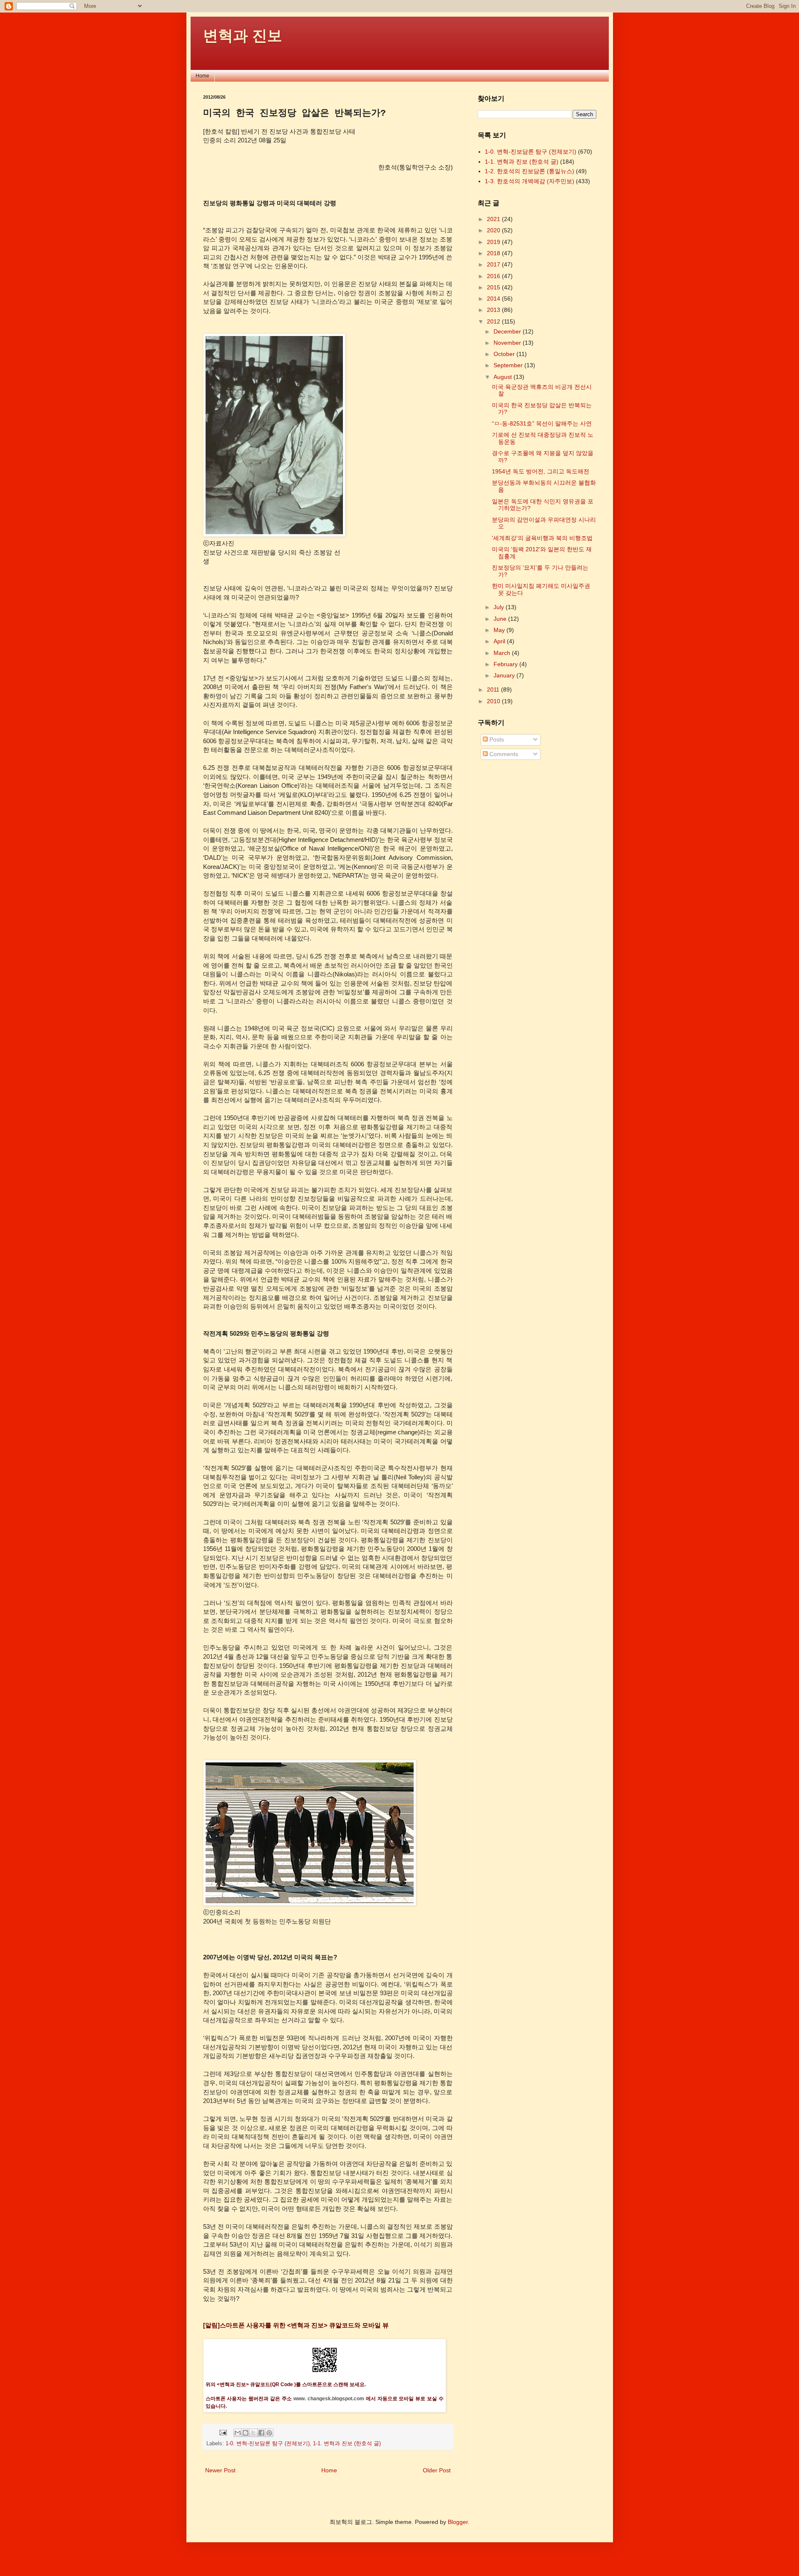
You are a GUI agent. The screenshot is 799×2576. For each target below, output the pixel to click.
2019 (494, 242)
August (504, 377)
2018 (494, 253)
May (500, 630)
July (500, 607)
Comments (503, 754)
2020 (494, 230)
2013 (494, 310)
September (509, 365)
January (505, 675)
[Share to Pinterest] (269, 2433)
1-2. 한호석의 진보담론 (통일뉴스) (530, 171)
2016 (494, 276)
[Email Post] (223, 2432)
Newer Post (220, 2470)
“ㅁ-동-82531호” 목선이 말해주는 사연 (542, 423)
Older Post (437, 2470)
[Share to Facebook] (261, 2433)
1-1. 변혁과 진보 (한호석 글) (347, 2444)
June (501, 619)
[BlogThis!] (246, 2433)
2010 (494, 701)
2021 (494, 219)
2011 (494, 689)
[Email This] (238, 2433)
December (508, 331)
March (503, 653)
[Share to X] (253, 2433)
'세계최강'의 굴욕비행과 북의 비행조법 (542, 538)
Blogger (458, 2522)
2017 (494, 264)
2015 (494, 287)
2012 (494, 321)
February (506, 664)
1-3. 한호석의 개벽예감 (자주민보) (530, 181)
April (500, 641)
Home (202, 76)
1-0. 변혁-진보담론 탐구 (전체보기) (268, 2444)
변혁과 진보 (243, 36)
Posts (496, 739)
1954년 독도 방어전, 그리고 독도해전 (541, 471)
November (508, 343)
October (505, 354)
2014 (494, 299)
